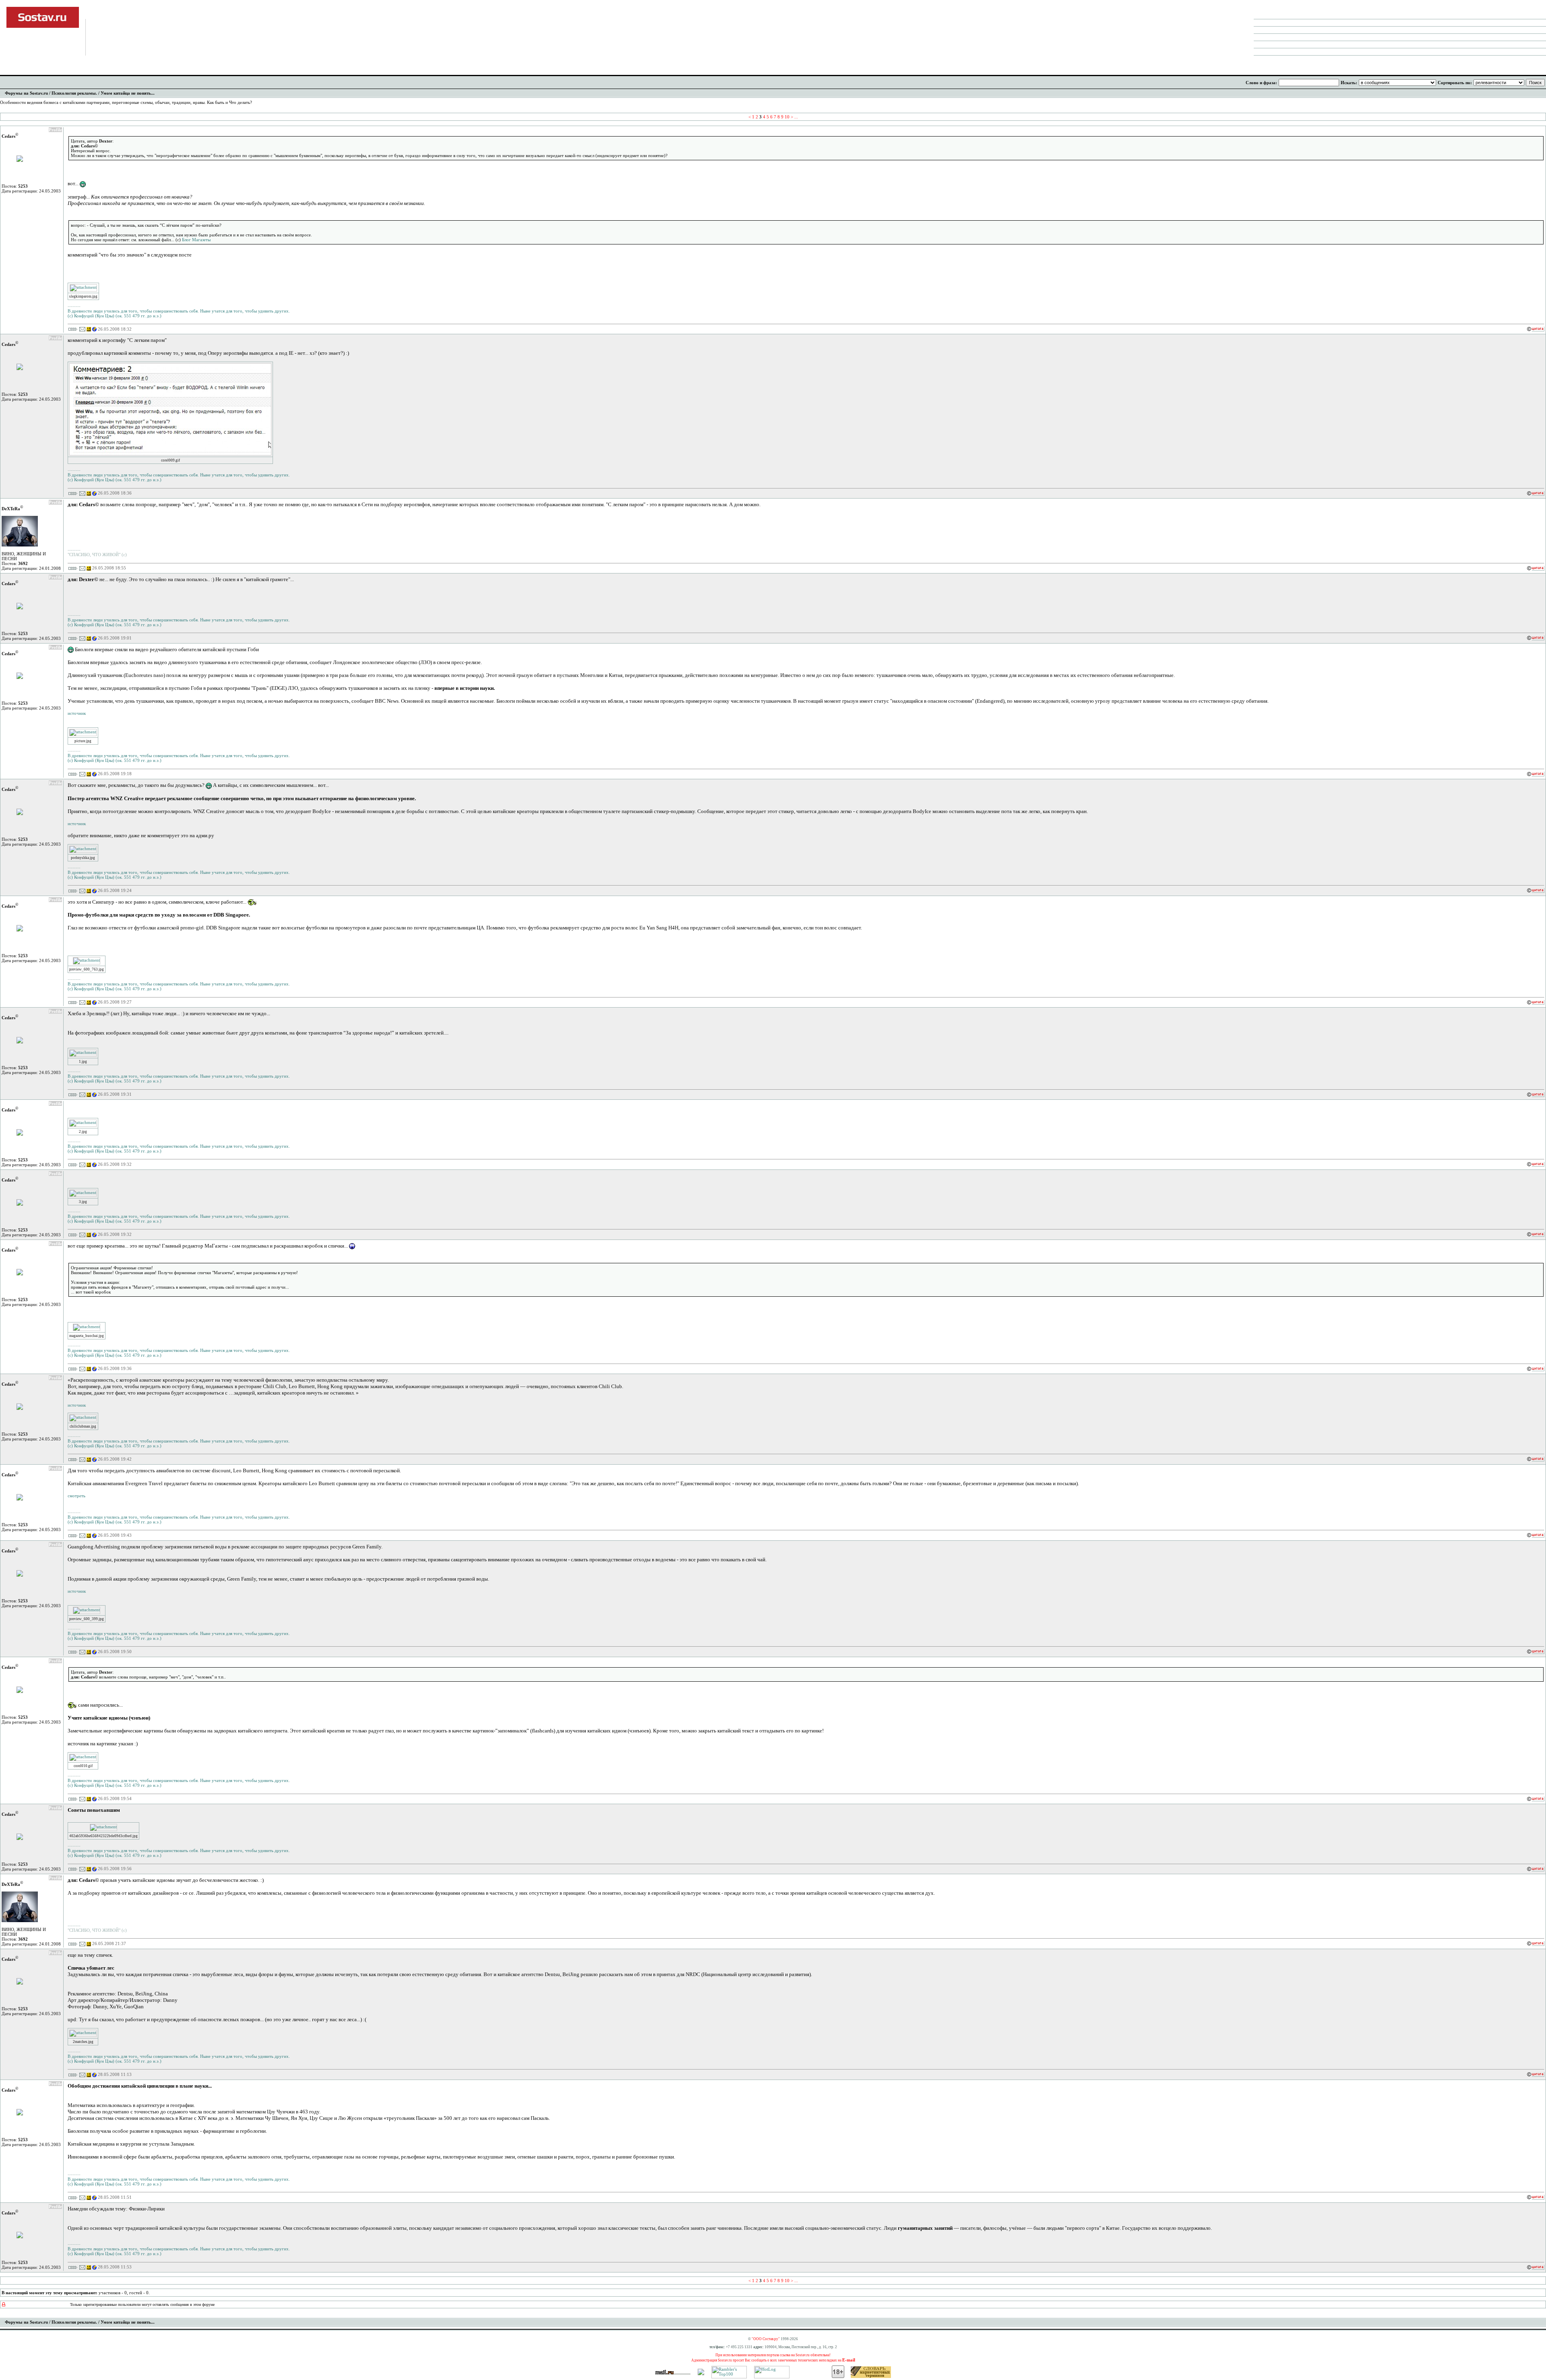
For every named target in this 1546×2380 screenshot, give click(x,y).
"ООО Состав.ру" (766, 2339)
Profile (55, 130)
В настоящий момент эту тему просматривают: (50, 2293)
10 (787, 117)
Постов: (15, 186)
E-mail (849, 2360)
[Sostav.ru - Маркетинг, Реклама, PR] (701, 2374)
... (796, 117)
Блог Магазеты (196, 240)
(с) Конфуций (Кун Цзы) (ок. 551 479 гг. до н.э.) (115, 316)
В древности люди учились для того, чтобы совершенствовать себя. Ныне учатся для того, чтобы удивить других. (179, 311)
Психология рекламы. (74, 93)
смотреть (76, 1496)
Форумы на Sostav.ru (26, 93)
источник (77, 713)
